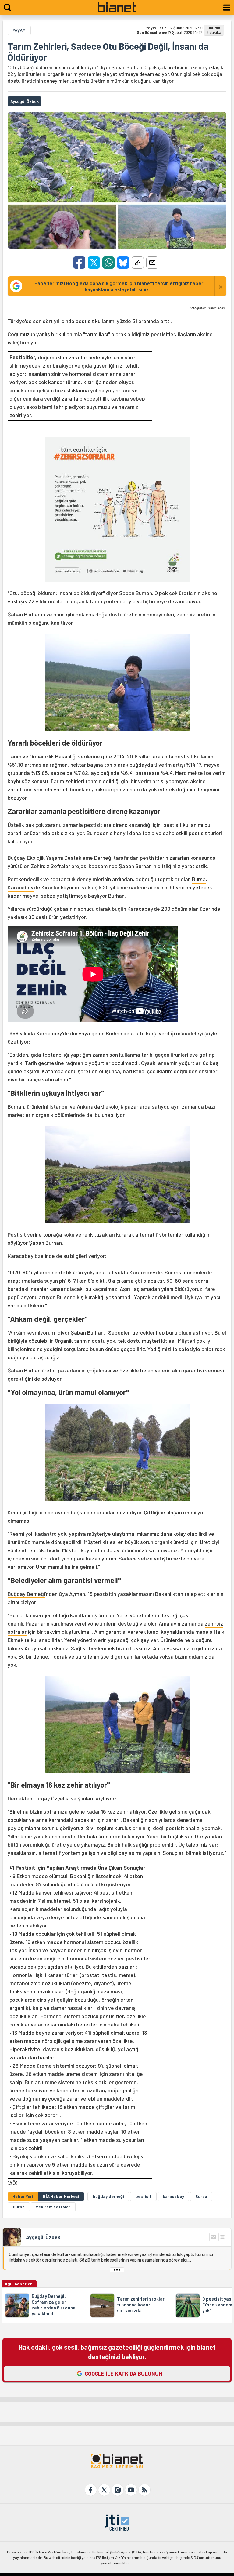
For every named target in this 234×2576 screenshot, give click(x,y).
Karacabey (21, 887)
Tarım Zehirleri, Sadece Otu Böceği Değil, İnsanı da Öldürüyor (108, 52)
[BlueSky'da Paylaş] (123, 263)
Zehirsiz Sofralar (51, 866)
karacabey (173, 2196)
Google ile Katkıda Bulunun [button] (124, 2374)
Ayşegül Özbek (43, 2237)
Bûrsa (19, 2207)
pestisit (85, 321)
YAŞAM (19, 30)
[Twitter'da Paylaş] (94, 263)
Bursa (199, 879)
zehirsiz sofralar (53, 2207)
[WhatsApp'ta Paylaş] (108, 263)
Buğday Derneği (26, 1594)
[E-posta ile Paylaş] (152, 263)
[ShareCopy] (138, 263)
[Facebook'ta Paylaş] (79, 263)
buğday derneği (108, 2196)
